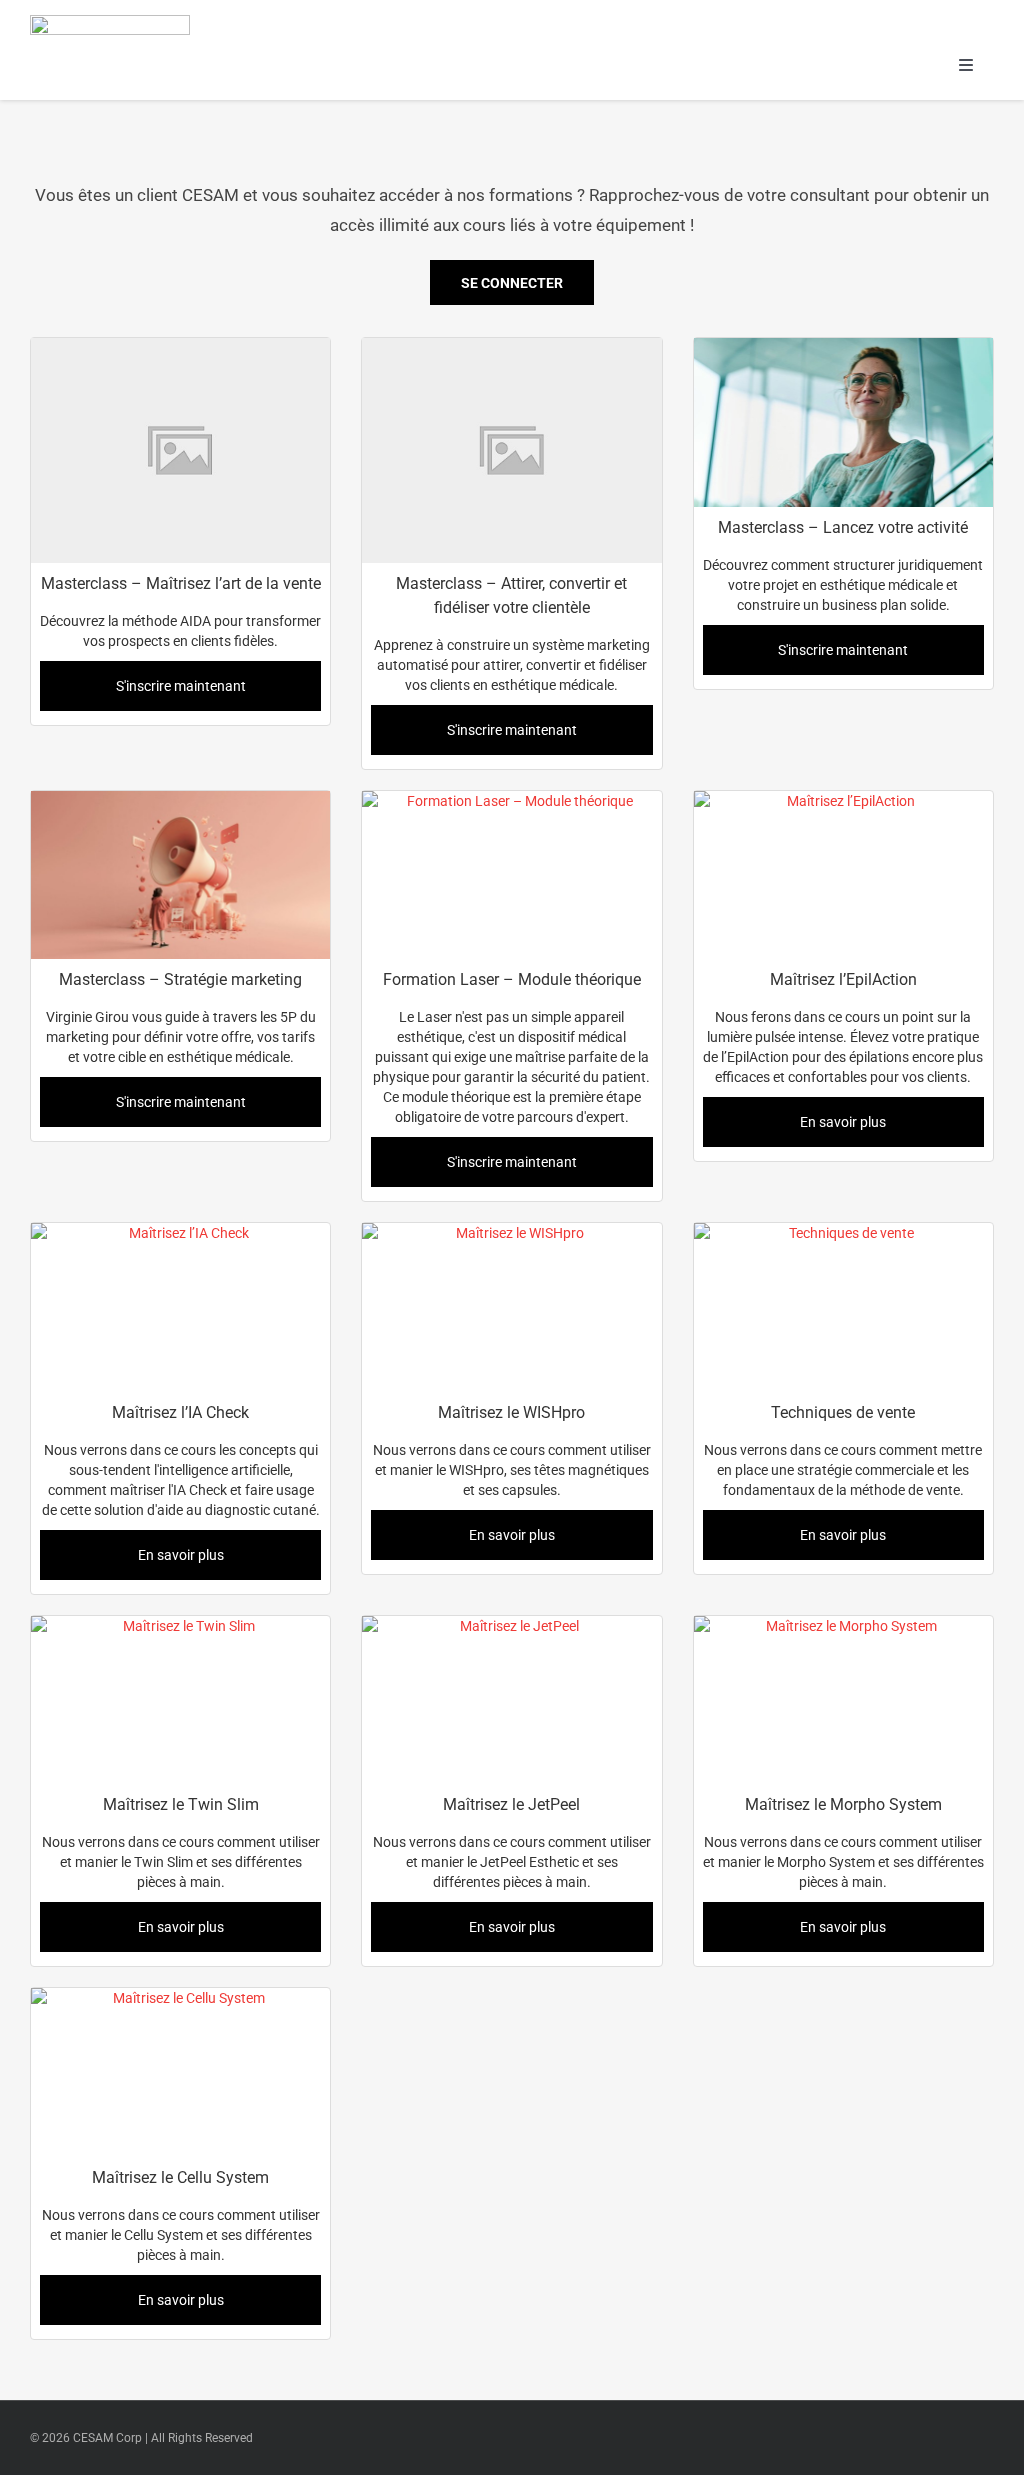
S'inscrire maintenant (181, 686)
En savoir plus (843, 1122)
